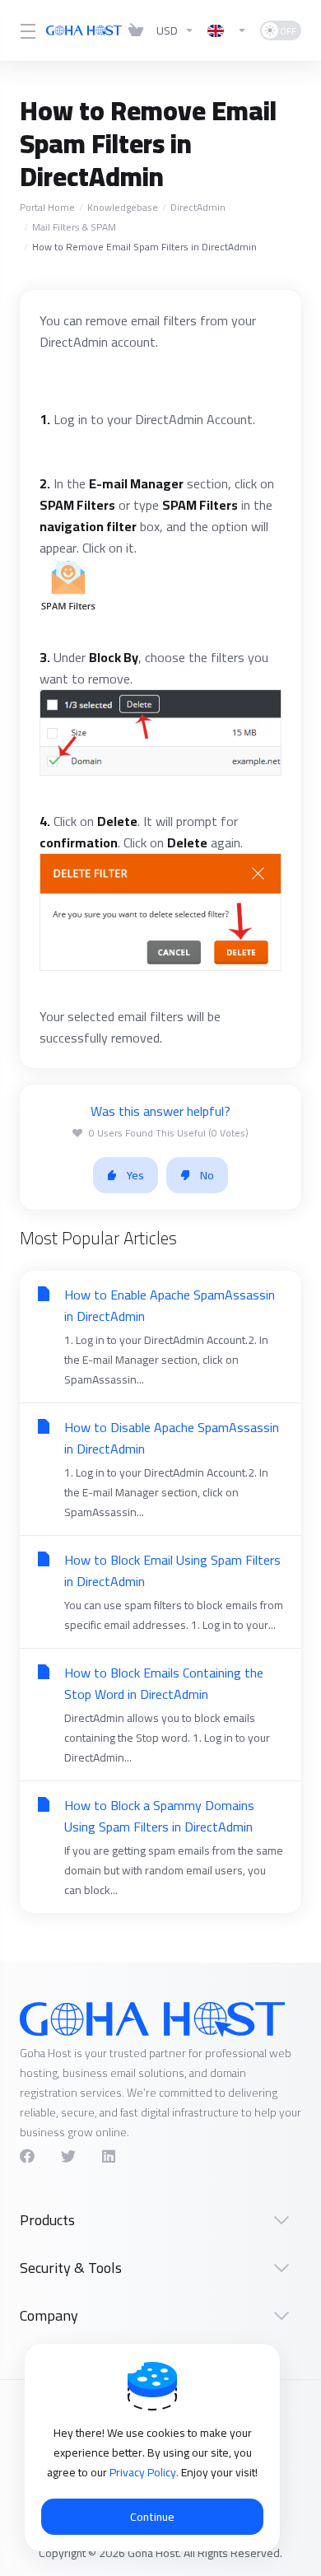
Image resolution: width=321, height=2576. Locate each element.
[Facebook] (27, 2156)
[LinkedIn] (109, 2156)
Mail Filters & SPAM (74, 227)
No (207, 1175)
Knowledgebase (123, 207)
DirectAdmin (198, 207)
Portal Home (47, 207)
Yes (135, 1175)
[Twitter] (68, 2156)
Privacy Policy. (145, 2472)
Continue (152, 2517)
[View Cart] (136, 30)
